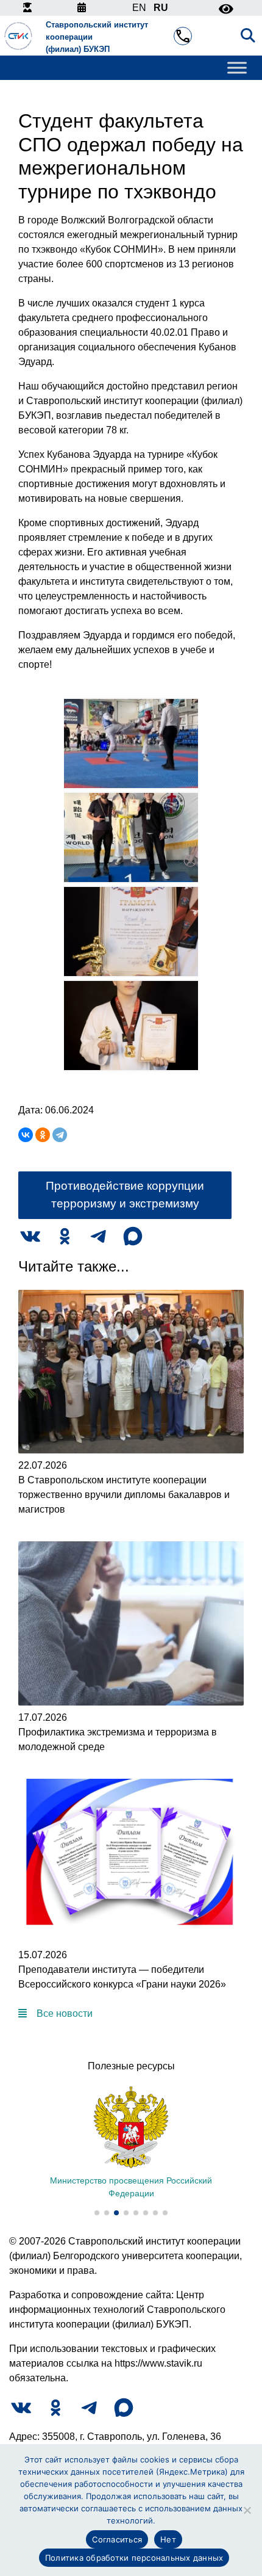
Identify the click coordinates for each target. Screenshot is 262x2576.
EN (139, 8)
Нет (168, 2539)
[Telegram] (60, 1135)
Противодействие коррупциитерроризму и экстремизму (125, 1195)
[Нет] (247, 2510)
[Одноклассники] (43, 1135)
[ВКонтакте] (26, 1135)
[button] (97, 2213)
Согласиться (117, 2539)
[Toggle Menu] (237, 68)
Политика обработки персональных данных (134, 2558)
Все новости (65, 2013)
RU (161, 8)
